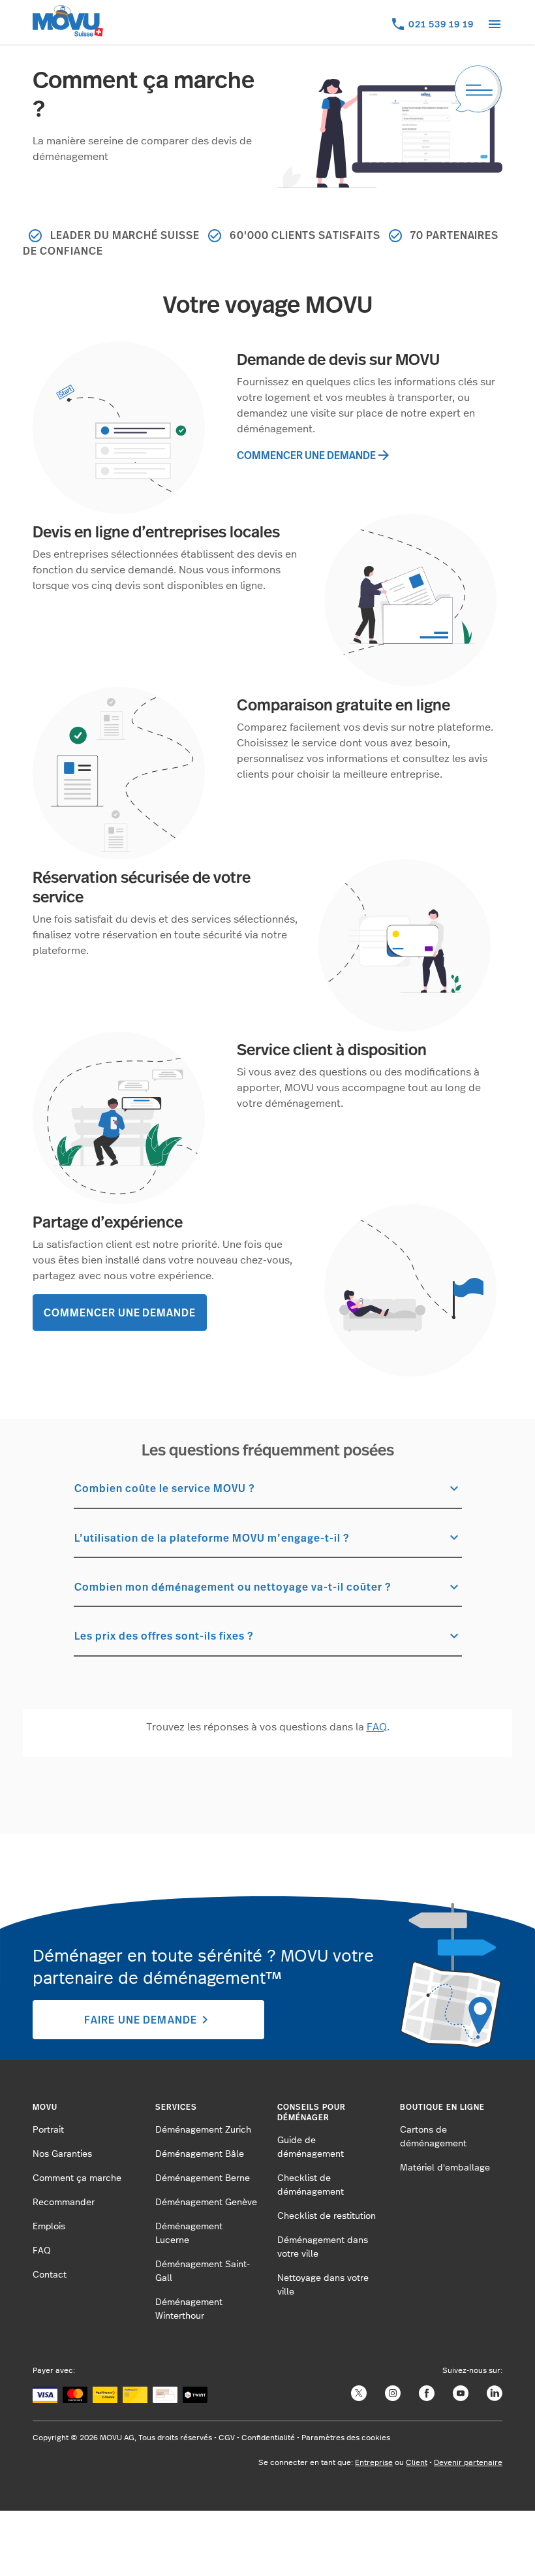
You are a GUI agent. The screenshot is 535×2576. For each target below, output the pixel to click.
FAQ (42, 2251)
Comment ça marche (77, 2178)
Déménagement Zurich (203, 2130)
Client (417, 2462)
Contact (50, 2275)
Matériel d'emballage (445, 2168)
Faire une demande (424, 2534)
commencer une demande (314, 455)
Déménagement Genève (206, 2202)
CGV (227, 2438)
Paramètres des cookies (346, 2438)
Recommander (64, 2202)
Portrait (48, 2130)
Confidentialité (268, 2438)
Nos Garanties (62, 2154)
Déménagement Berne (203, 2178)
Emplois (49, 2227)
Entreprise (374, 2462)
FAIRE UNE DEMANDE (148, 2020)
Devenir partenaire (468, 2462)
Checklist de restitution (327, 2216)
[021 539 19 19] (399, 29)
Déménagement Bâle (200, 2154)
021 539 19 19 (441, 24)
